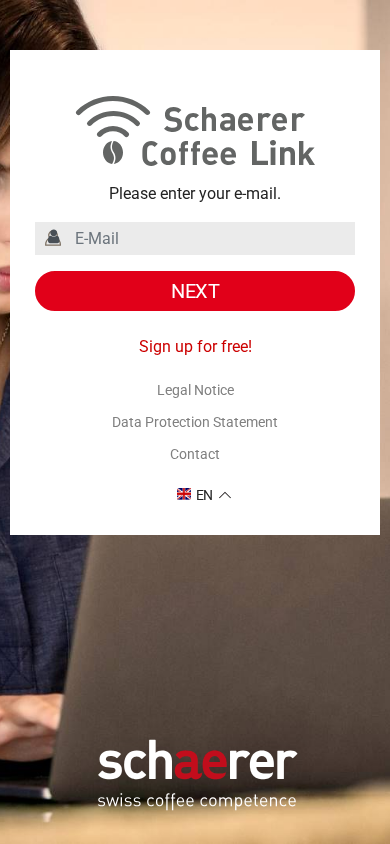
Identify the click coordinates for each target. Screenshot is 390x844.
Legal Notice (195, 390)
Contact (195, 454)
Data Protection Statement (195, 422)
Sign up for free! (195, 346)
